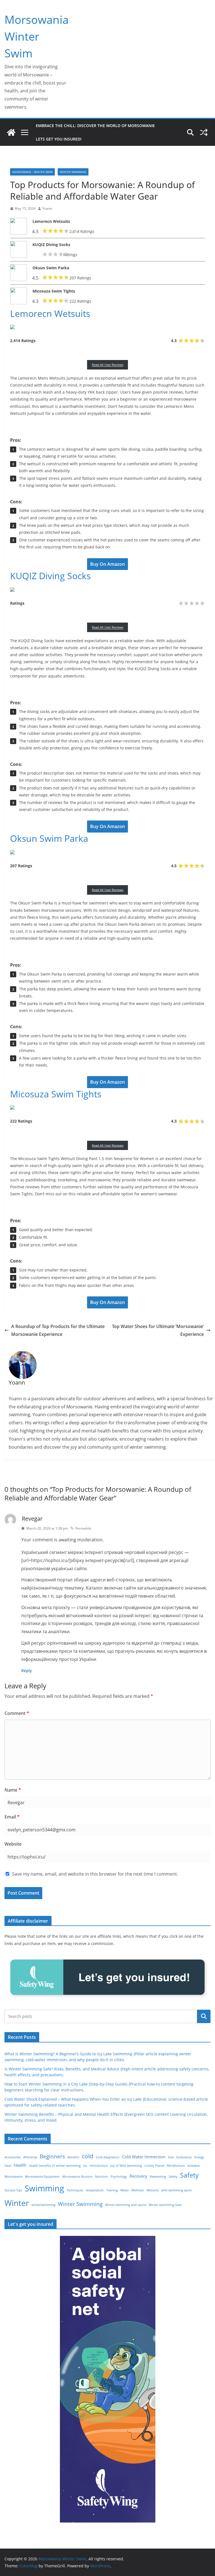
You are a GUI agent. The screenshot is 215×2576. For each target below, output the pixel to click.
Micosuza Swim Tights (54, 291)
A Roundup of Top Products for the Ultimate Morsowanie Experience (58, 1330)
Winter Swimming (73, 172)
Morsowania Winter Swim (37, 36)
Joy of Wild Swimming (126, 2166)
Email (12, 1817)
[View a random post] (204, 132)
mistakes (194, 2166)
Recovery (138, 2176)
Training (112, 2190)
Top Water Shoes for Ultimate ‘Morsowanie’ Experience (158, 1330)
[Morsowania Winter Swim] (11, 132)
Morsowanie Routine (77, 2177)
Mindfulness (176, 2166)
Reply (27, 1671)
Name (13, 1790)
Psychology (119, 2177)
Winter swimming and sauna (126, 2205)
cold (87, 2156)
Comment (17, 1713)
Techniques (75, 2190)
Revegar (32, 1519)
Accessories (13, 2157)
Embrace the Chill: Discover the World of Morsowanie (95, 126)
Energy (199, 2157)
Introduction (99, 2166)
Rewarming (158, 2177)
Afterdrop (30, 2157)
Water (125, 2190)
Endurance (184, 2157)
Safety (173, 2177)
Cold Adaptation (108, 2157)
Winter (17, 2203)
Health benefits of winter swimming (55, 2166)
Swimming (44, 2188)
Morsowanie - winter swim (32, 172)
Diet (171, 2157)
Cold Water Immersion (144, 2157)
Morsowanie (13, 2177)
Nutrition (101, 2177)
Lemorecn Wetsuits (51, 221)
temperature (95, 2190)
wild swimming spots (177, 2190)
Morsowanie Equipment (42, 2177)
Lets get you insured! (59, 139)
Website (13, 1844)
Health (20, 2165)
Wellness (138, 2190)
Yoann (47, 208)
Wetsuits (153, 2190)
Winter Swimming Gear (165, 2205)
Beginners (52, 2156)
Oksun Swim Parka (51, 268)
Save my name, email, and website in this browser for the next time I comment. (95, 1874)
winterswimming (43, 2205)
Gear (8, 2166)
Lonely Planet (154, 2166)
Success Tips (13, 2190)
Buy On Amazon (107, 564)
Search (204, 2016)
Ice (85, 2166)
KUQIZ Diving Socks (51, 245)
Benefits (73, 2157)
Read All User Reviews (108, 365)
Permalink (83, 1528)
